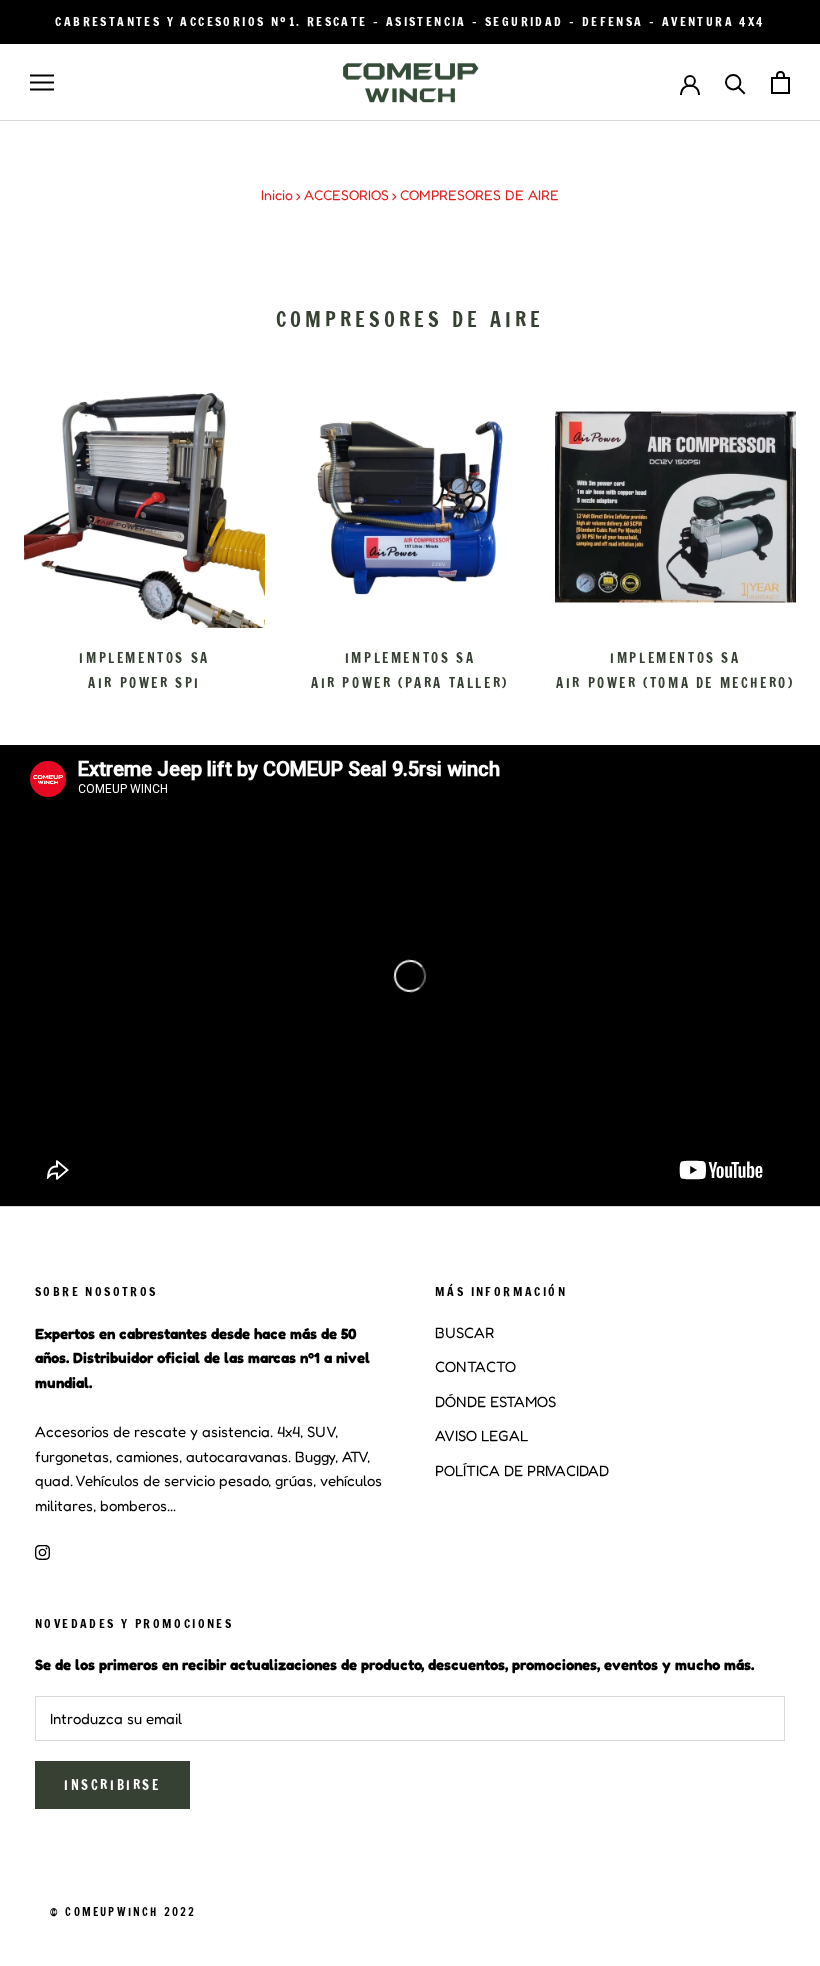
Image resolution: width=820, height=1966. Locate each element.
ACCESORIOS (346, 194)
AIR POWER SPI (144, 683)
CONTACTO (475, 1366)
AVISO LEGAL (481, 1435)
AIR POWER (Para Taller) (410, 683)
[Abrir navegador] (42, 83)
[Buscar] (735, 82)
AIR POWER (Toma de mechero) (675, 683)
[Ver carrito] (780, 82)
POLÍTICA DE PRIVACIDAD (522, 1470)
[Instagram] (42, 1551)
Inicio (277, 194)
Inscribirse (112, 1785)
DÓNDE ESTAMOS (495, 1401)
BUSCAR (464, 1332)
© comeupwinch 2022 (123, 1912)
